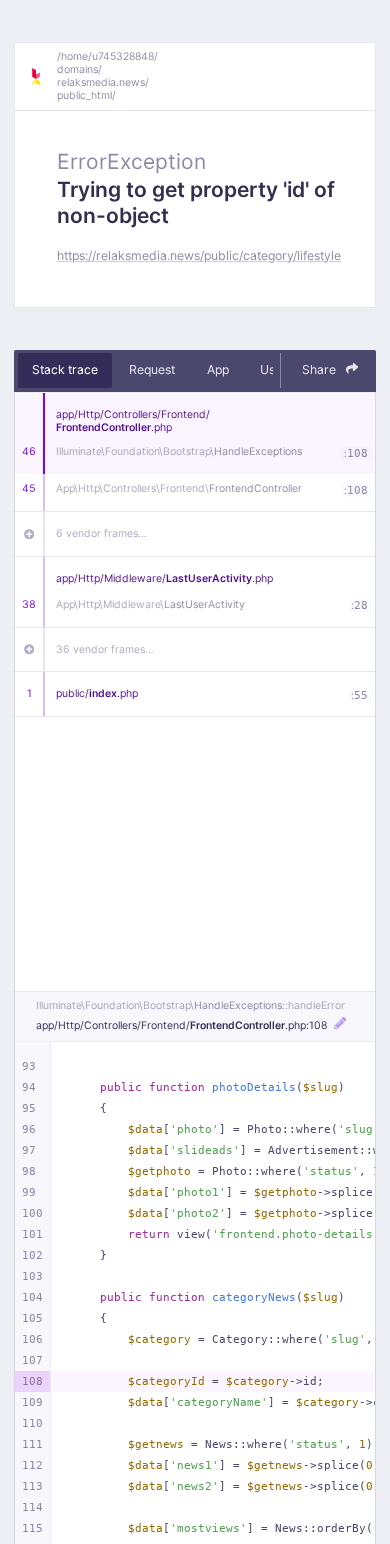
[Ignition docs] (43, 77)
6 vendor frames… (101, 533)
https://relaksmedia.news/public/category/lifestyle (199, 255)
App (218, 369)
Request (152, 369)
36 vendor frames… (105, 649)
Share (320, 369)
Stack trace (65, 369)
